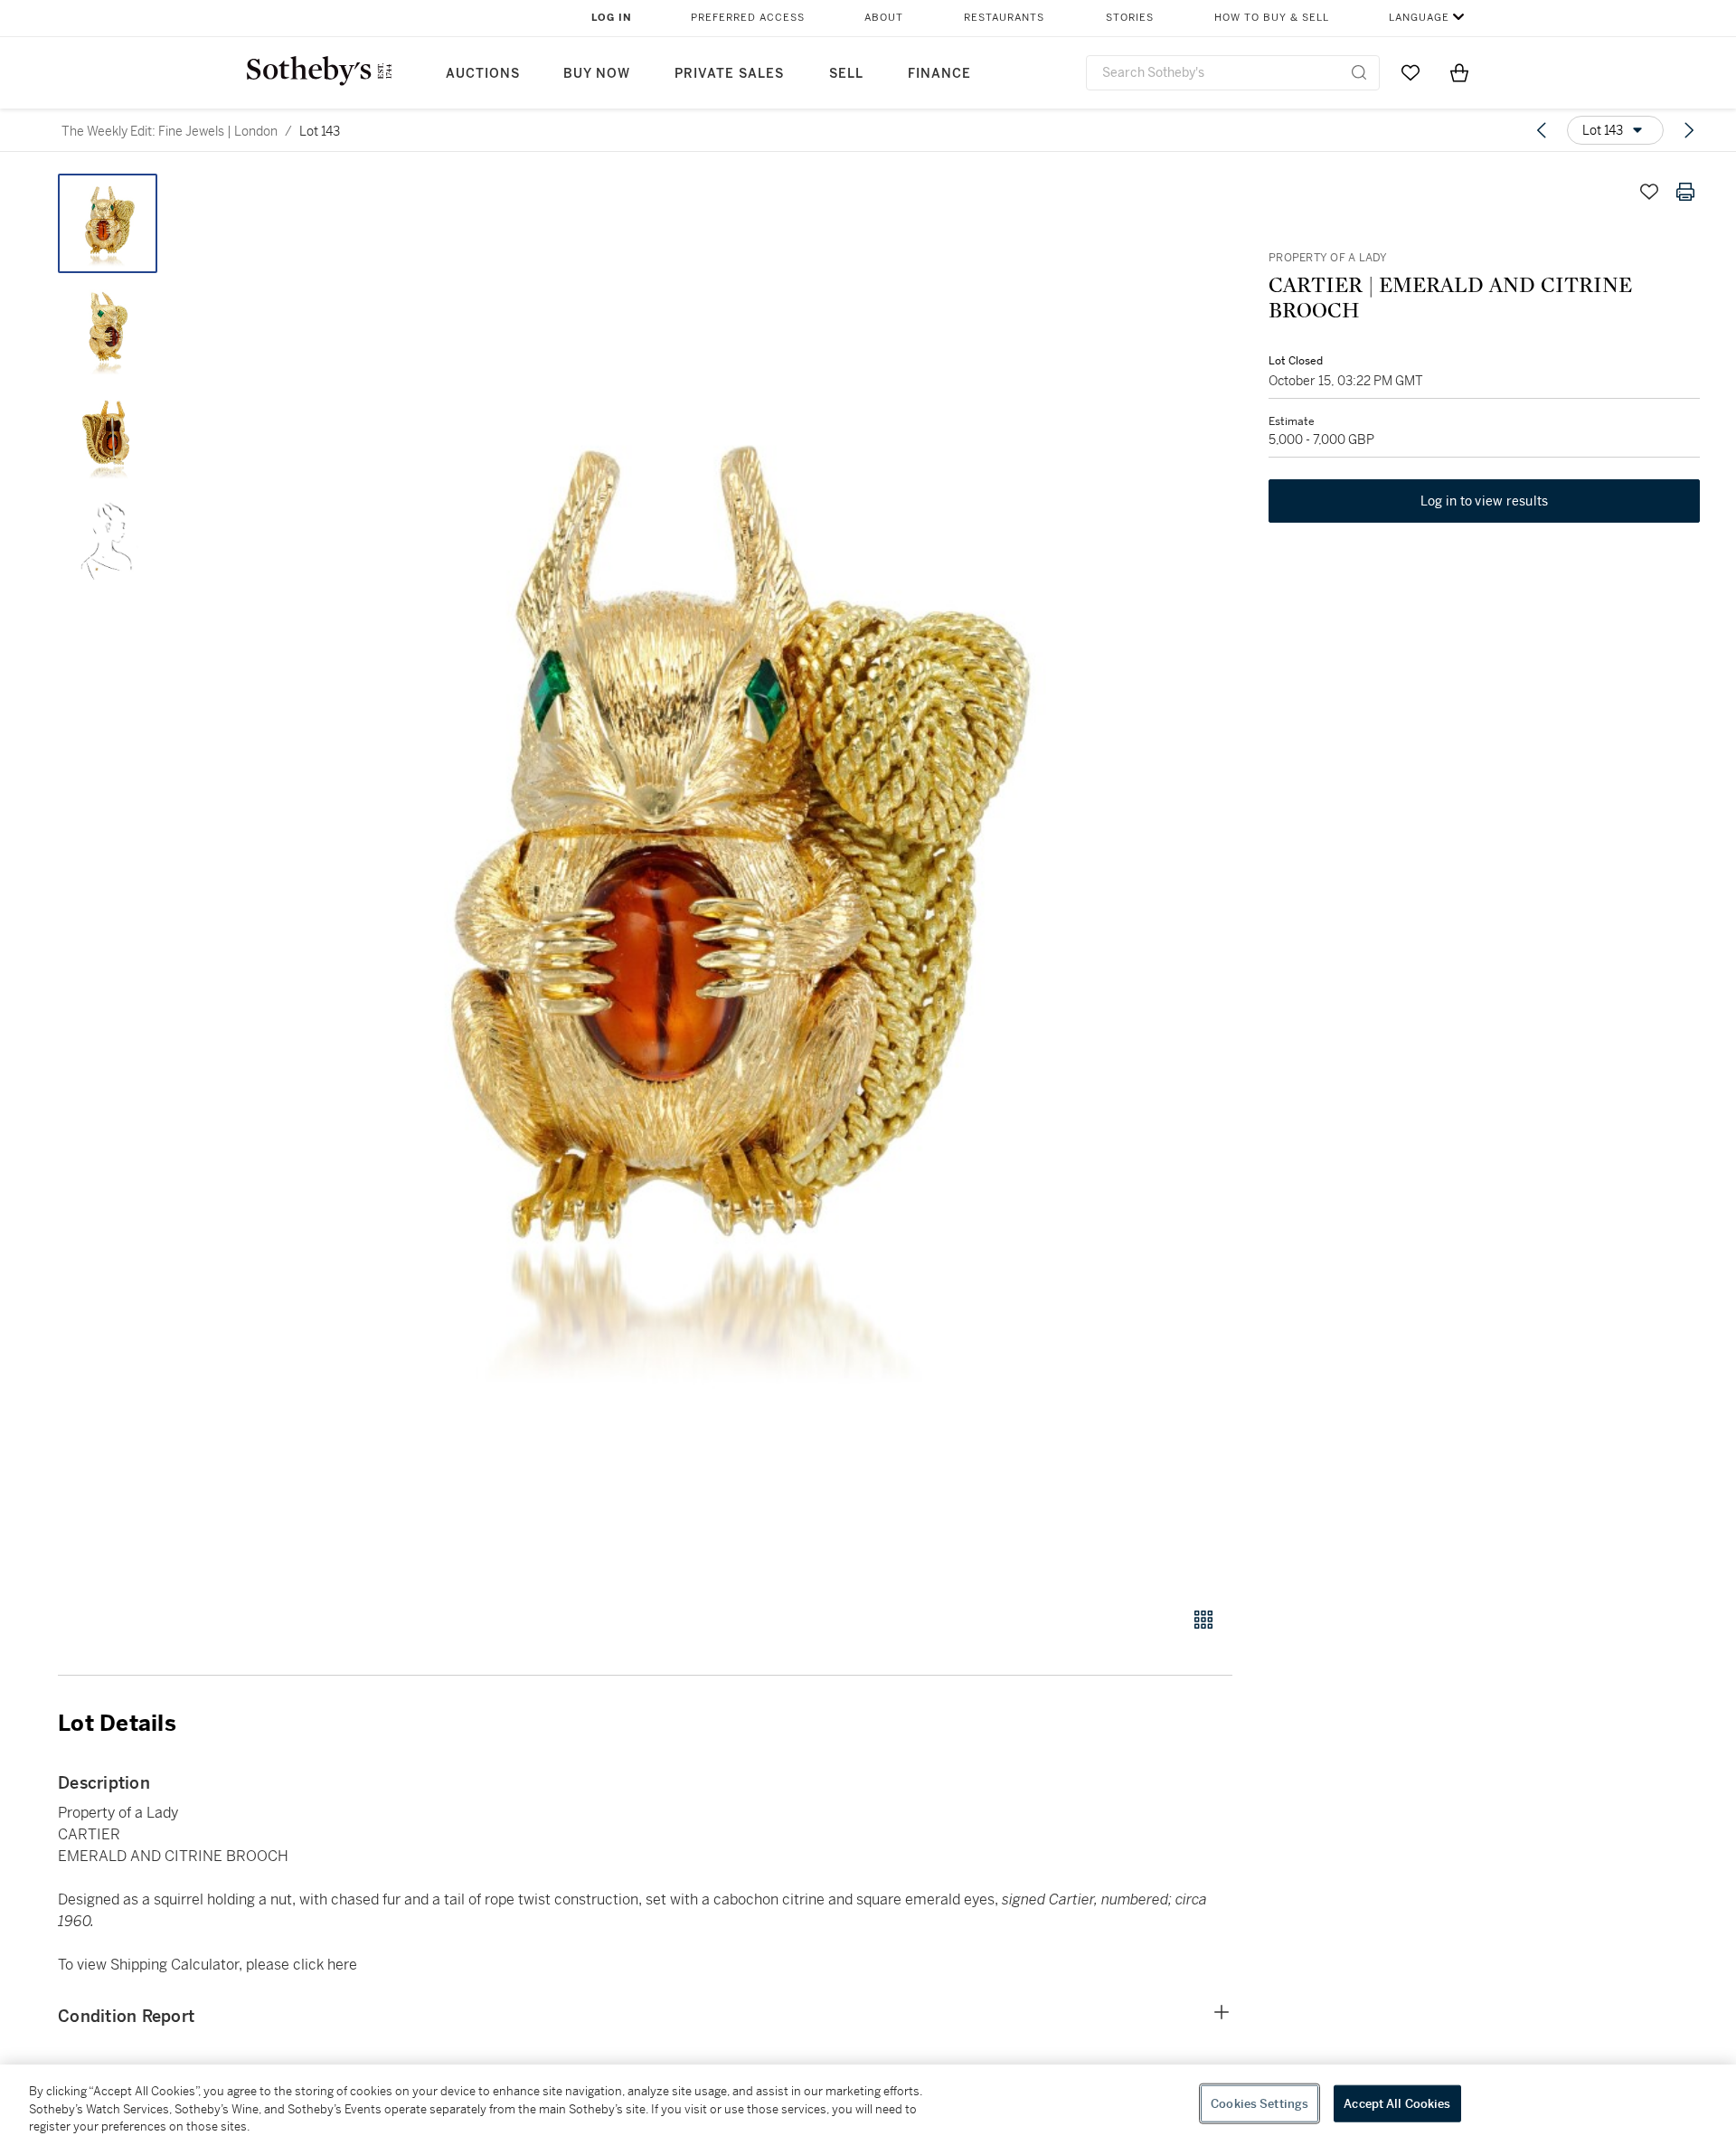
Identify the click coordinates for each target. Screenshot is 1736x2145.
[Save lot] (1649, 192)
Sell (846, 74)
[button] (714, 880)
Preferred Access (748, 18)
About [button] (884, 18)
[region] (868, 2105)
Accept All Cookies (1397, 2103)
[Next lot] (1689, 130)
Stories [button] (1130, 18)
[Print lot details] (1685, 192)
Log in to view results (1485, 501)
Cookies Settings (1260, 2103)
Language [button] (1419, 18)
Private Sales (729, 74)
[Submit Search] (1359, 72)
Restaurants (1004, 18)
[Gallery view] (1203, 1620)
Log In (612, 18)
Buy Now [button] (597, 74)
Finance (939, 74)
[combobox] (1233, 73)
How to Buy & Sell (1272, 18)
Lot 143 (320, 131)
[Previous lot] (1542, 130)
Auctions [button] (483, 74)
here (342, 1965)
